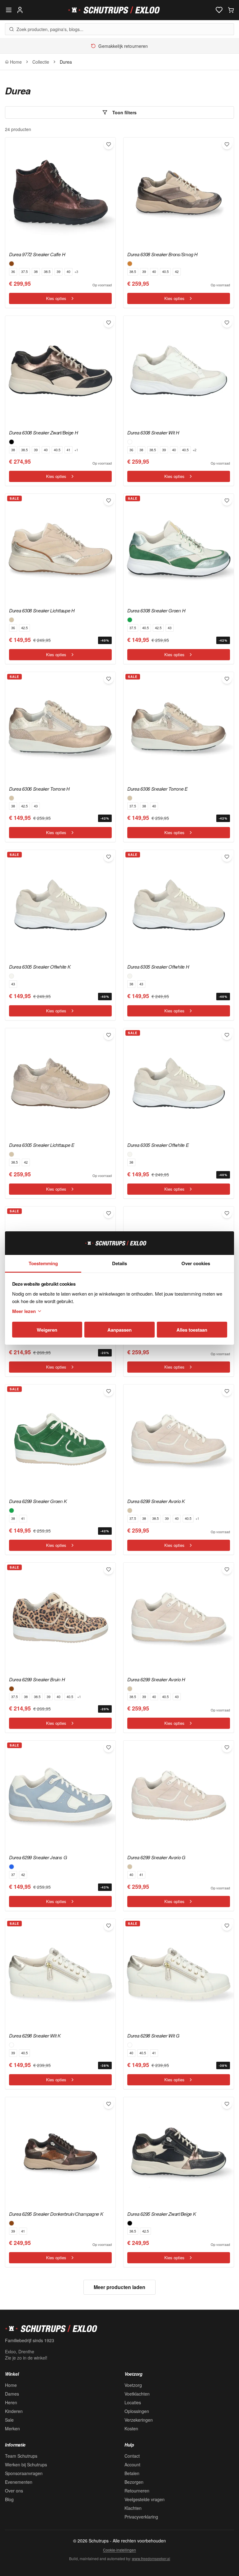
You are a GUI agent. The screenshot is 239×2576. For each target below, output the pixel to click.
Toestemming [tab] (43, 1263)
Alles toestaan (192, 1330)
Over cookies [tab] (196, 1263)
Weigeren (47, 1330)
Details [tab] (119, 1263)
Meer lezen (24, 1311)
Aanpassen (119, 1330)
